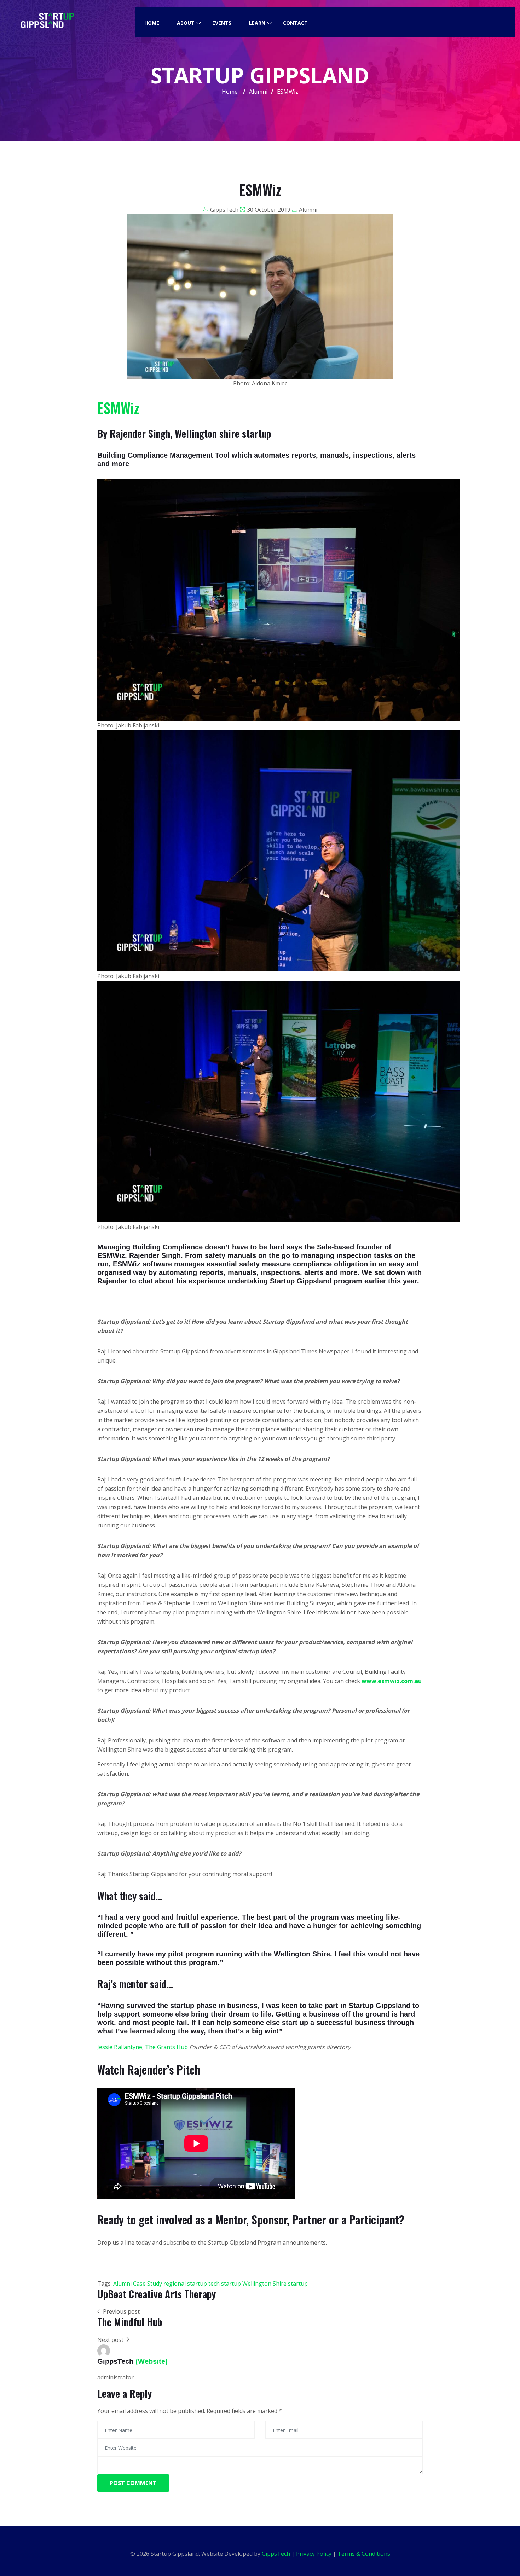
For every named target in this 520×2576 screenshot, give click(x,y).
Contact (295, 23)
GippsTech (224, 210)
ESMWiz (118, 408)
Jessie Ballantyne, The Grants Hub (143, 2047)
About (186, 23)
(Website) (152, 2361)
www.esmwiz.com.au (392, 1681)
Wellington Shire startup (275, 2284)
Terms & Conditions (364, 2554)
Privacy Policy (314, 2554)
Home (152, 23)
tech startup (225, 2284)
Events (222, 23)
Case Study (148, 2284)
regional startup (185, 2284)
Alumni (308, 210)
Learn (257, 23)
